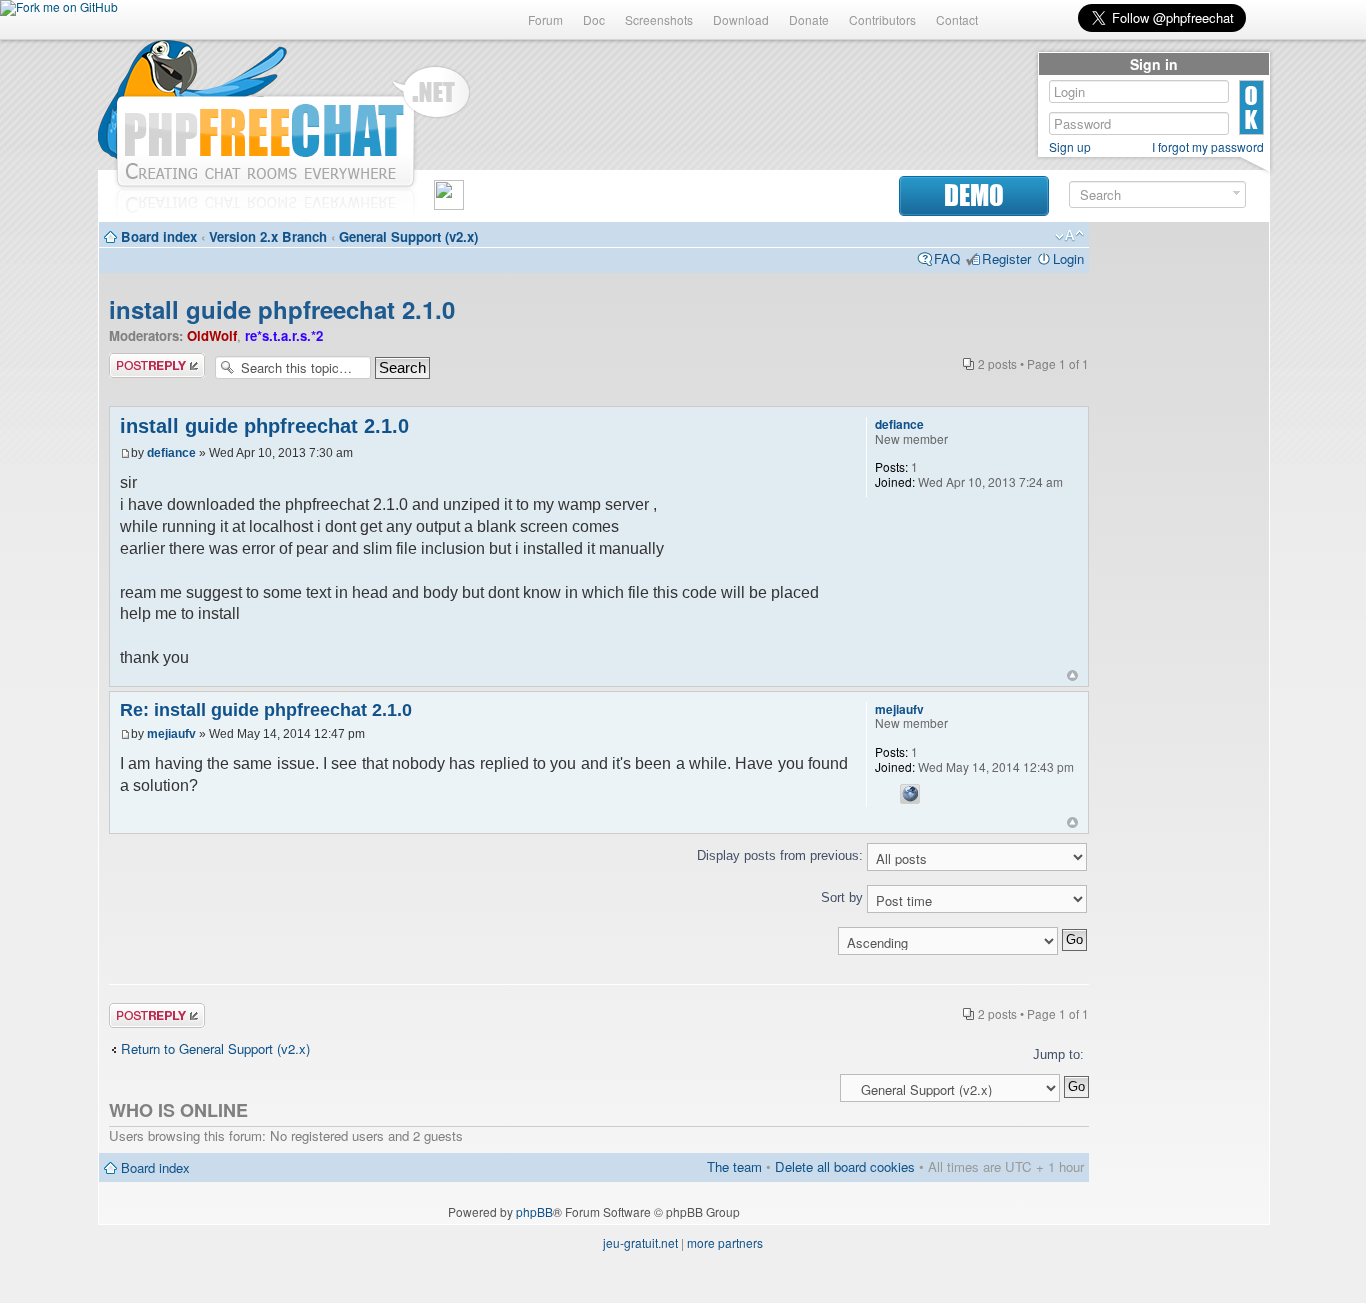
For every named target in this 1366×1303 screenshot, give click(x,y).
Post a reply (144, 361)
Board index (159, 236)
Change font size (1069, 236)
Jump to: (1058, 1054)
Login (1068, 258)
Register (1006, 258)
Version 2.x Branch (268, 236)
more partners (725, 1242)
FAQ (947, 258)
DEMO (974, 195)
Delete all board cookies (845, 1166)
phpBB (534, 1211)
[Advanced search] (1236, 193)
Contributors (882, 19)
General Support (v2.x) (408, 236)
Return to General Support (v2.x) (215, 1048)
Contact (957, 19)
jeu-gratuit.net (640, 1242)
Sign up (1070, 147)
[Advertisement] (1179, 532)
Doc (594, 19)
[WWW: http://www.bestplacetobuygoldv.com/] (910, 794)
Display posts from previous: (782, 855)
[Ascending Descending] (599, 940)
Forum (545, 19)
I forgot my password (1208, 147)
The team (734, 1166)
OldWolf (212, 335)
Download (741, 19)
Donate (809, 19)
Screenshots (659, 19)
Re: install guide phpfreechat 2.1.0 (266, 710)
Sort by (844, 897)
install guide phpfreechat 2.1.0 (282, 309)
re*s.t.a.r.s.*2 (284, 335)
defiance (171, 453)
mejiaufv (171, 734)
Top (1072, 675)
